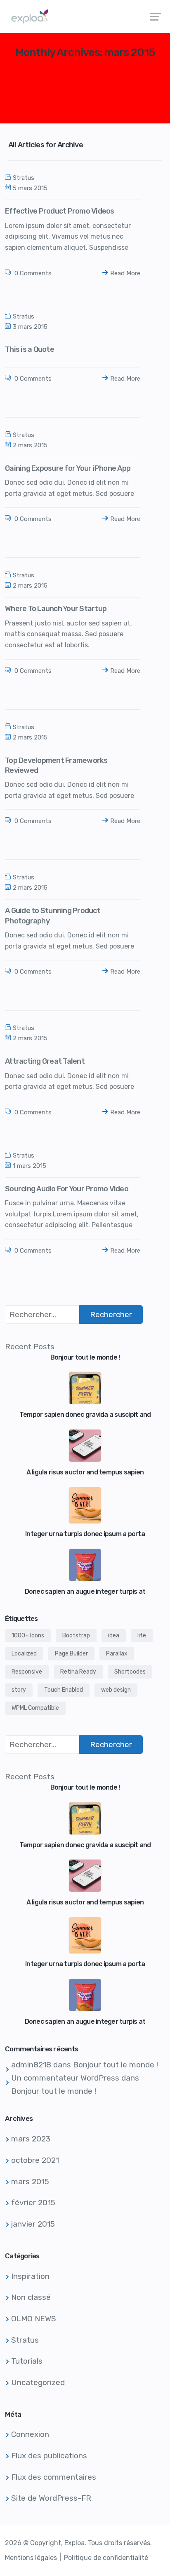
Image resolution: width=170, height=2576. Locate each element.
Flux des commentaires (54, 2477)
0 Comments (32, 273)
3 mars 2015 (30, 327)
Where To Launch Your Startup (56, 609)
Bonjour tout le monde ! (116, 2065)
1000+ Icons (28, 1636)
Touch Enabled (64, 1690)
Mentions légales (31, 2558)
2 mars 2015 (30, 445)
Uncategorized (38, 2382)
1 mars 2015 (30, 1166)
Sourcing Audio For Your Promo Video (67, 1189)
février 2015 (33, 2203)
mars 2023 (31, 2139)
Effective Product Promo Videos (60, 211)
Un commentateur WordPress (65, 2078)
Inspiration (30, 2276)
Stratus (24, 178)
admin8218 (31, 2065)
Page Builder (71, 1654)
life (142, 1636)
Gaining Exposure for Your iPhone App (68, 468)
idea (114, 1636)
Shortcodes (130, 1672)
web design (116, 1690)
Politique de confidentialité (106, 2558)
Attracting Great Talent (45, 1061)
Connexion (30, 2434)
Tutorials (27, 2361)
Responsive (27, 1672)
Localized (24, 1654)
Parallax (117, 1654)
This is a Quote (30, 349)
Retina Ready (78, 1672)
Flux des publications (49, 2456)
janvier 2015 (33, 2224)
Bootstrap (76, 1636)
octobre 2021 (35, 2160)
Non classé (31, 2297)
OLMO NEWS (34, 2319)
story (19, 1690)
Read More (125, 273)
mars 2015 (30, 2182)
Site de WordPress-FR (51, 2498)
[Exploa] (85, 16)
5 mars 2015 (30, 188)
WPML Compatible (35, 1708)
